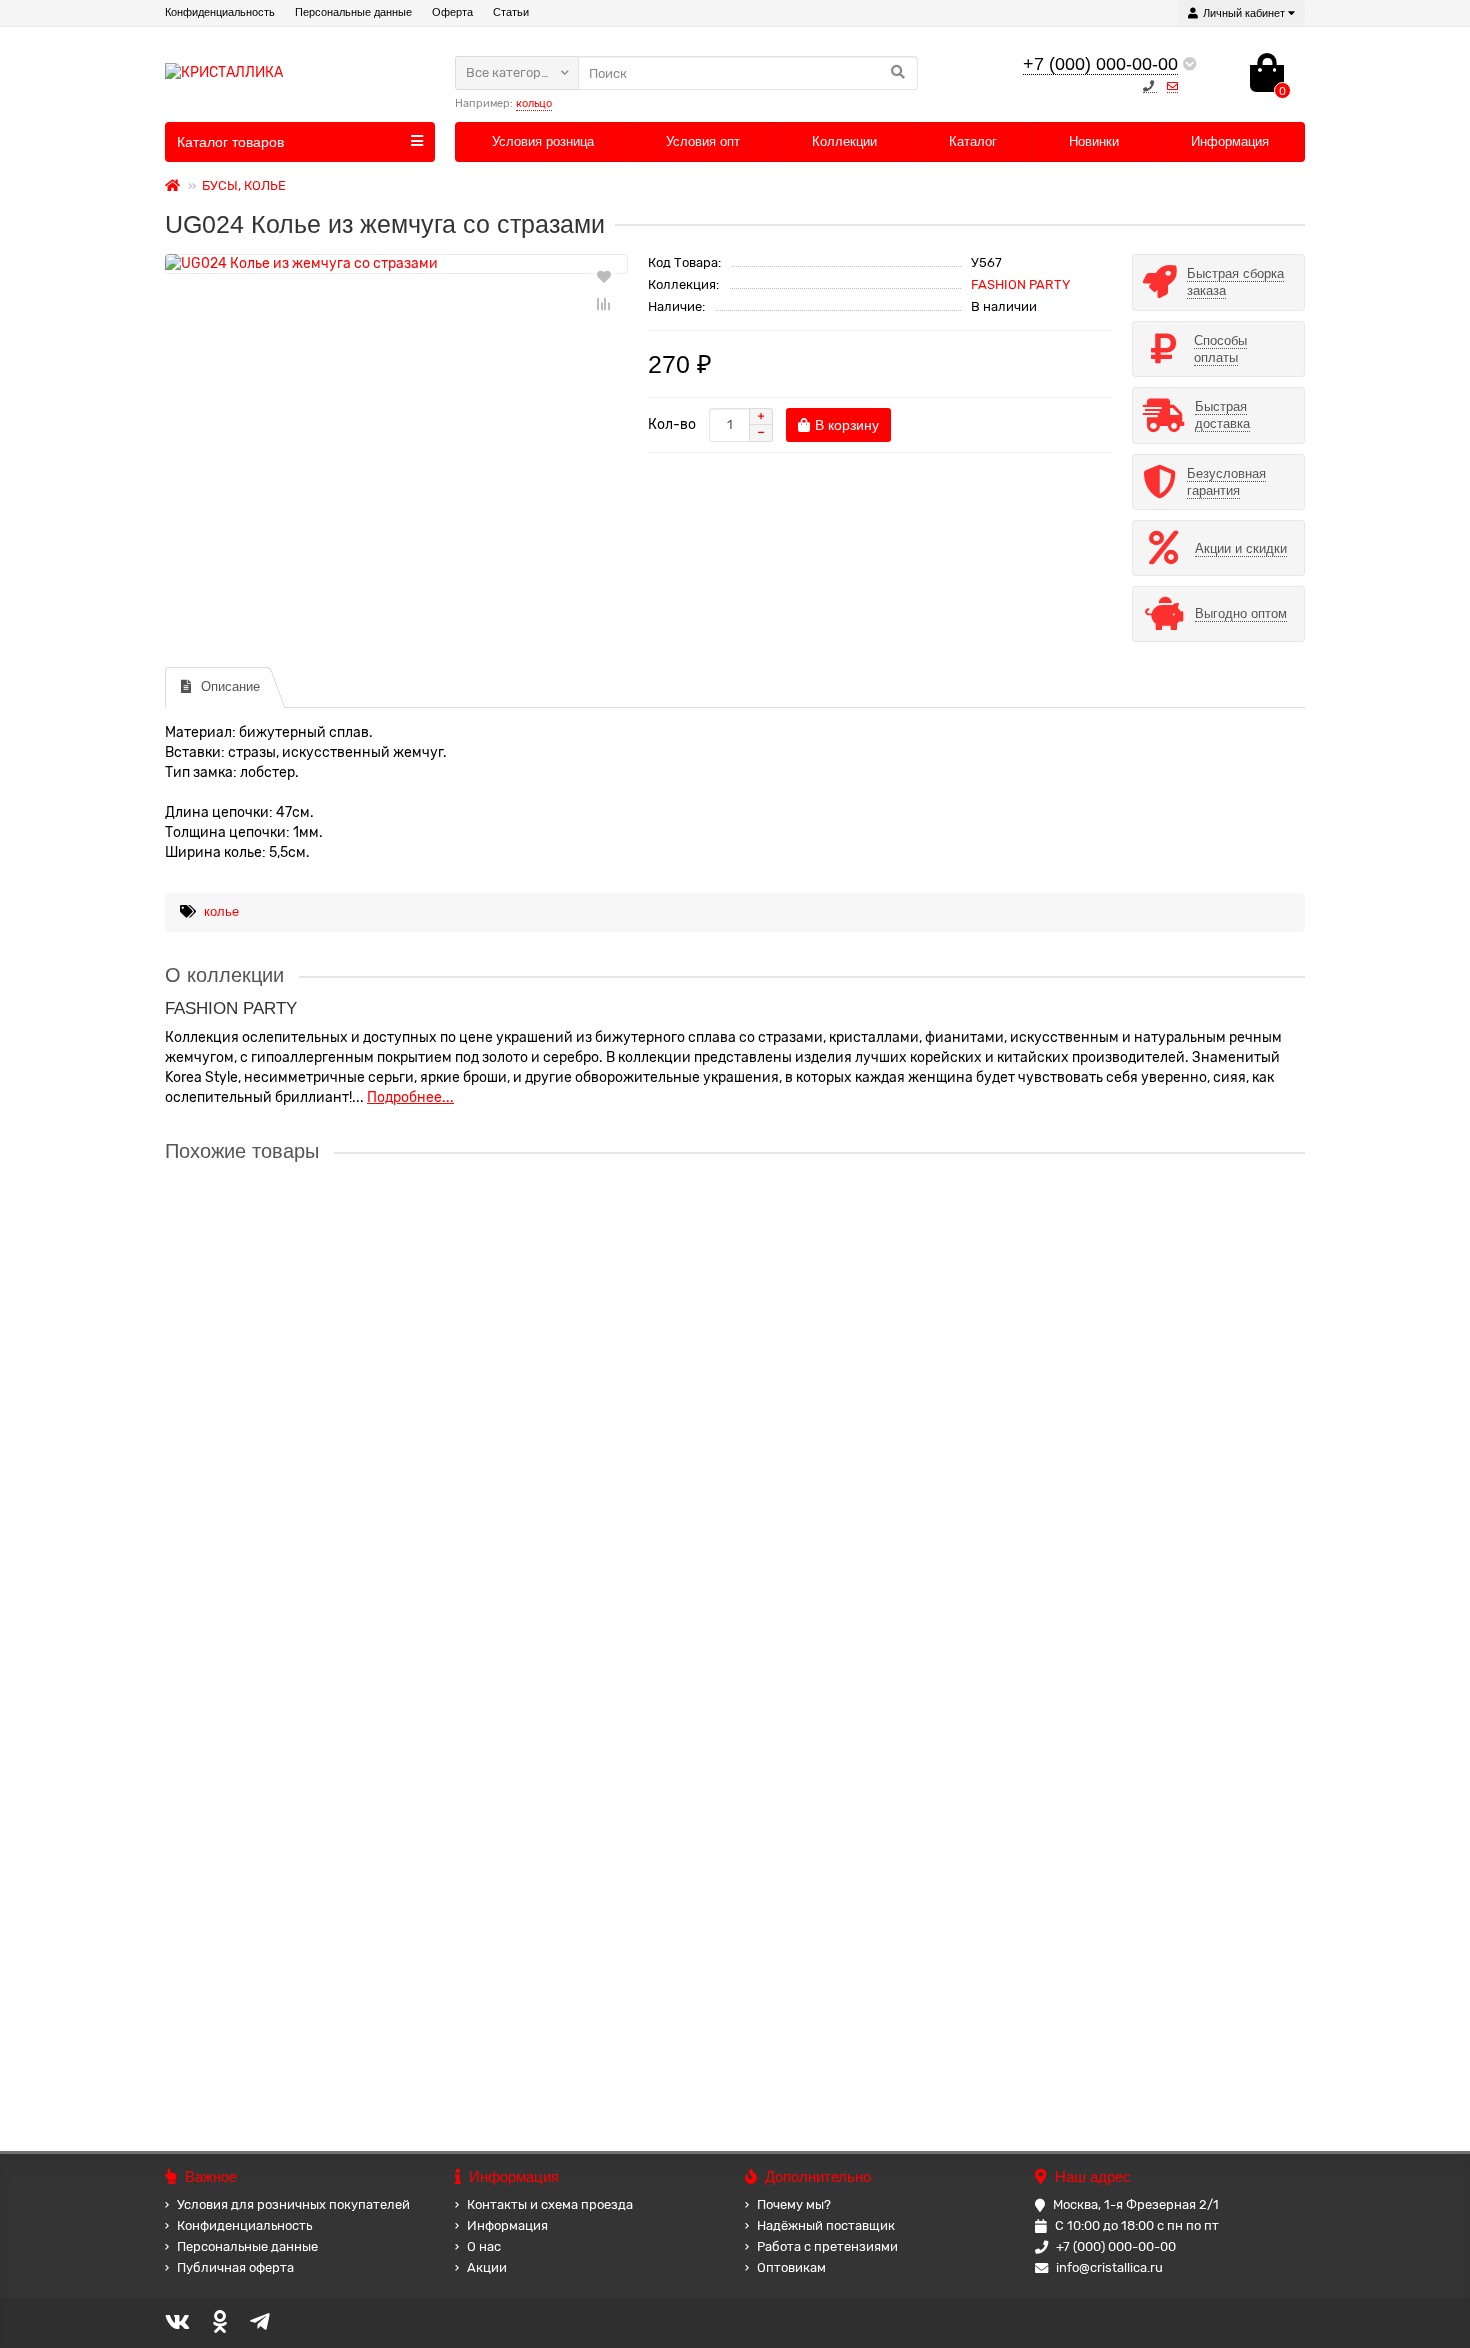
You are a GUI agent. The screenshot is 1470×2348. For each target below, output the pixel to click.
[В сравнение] (604, 304)
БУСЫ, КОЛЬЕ (244, 185)
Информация (1230, 141)
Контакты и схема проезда (550, 2204)
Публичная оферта (235, 2267)
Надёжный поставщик (826, 2225)
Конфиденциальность (220, 12)
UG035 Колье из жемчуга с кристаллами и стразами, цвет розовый (384, 1991)
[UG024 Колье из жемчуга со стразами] (396, 264)
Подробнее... (410, 1097)
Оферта (452, 12)
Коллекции (844, 141)
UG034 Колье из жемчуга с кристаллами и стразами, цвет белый (378, 1800)
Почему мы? (794, 2204)
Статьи (511, 12)
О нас (484, 2246)
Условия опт (703, 141)
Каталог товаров (230, 142)
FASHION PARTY (1020, 284)
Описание (230, 686)
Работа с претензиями (827, 2246)
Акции (487, 2267)
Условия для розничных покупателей (293, 2204)
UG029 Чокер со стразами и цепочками (295, 1418)
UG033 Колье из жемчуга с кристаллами (298, 1609)
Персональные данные (353, 12)
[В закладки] (604, 276)
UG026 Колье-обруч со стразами (273, 1227)
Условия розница (543, 141)
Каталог (973, 141)
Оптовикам (791, 2267)
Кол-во (672, 424)
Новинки (1094, 141)
